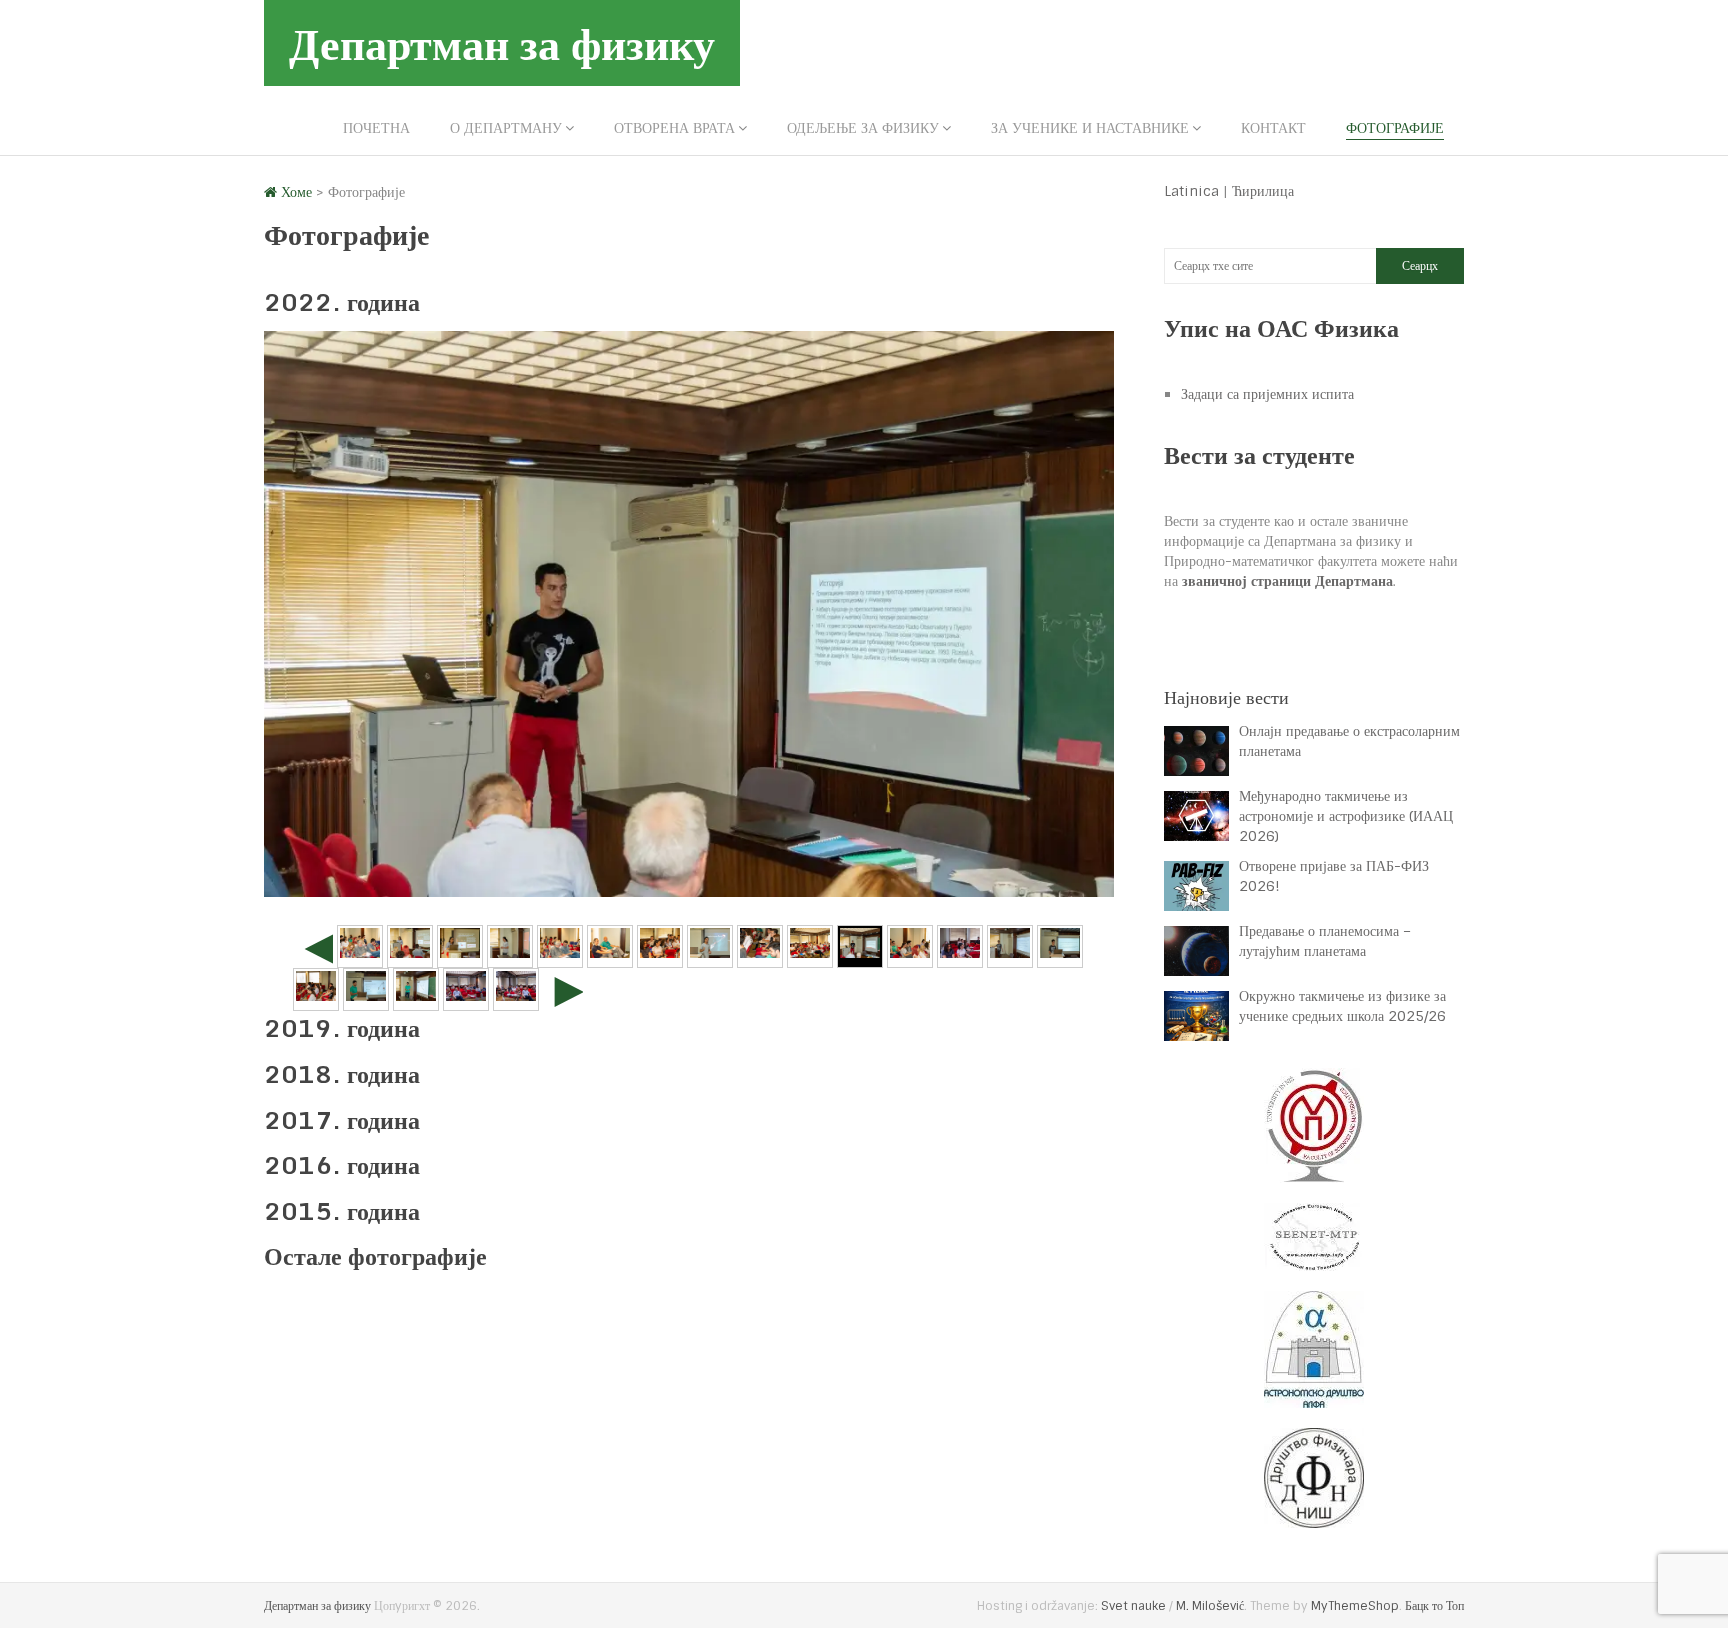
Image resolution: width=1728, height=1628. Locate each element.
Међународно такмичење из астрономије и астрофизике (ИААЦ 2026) (1346, 816)
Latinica (1191, 191)
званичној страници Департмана (1287, 581)
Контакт (1273, 128)
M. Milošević (1210, 1606)
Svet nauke (1133, 1606)
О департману (506, 128)
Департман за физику (502, 43)
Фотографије (1395, 128)
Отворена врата (674, 128)
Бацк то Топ (1434, 1606)
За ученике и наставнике (1090, 128)
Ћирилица (1263, 191)
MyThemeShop (1355, 1606)
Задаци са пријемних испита (1267, 394)
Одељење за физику (863, 128)
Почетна (376, 128)
